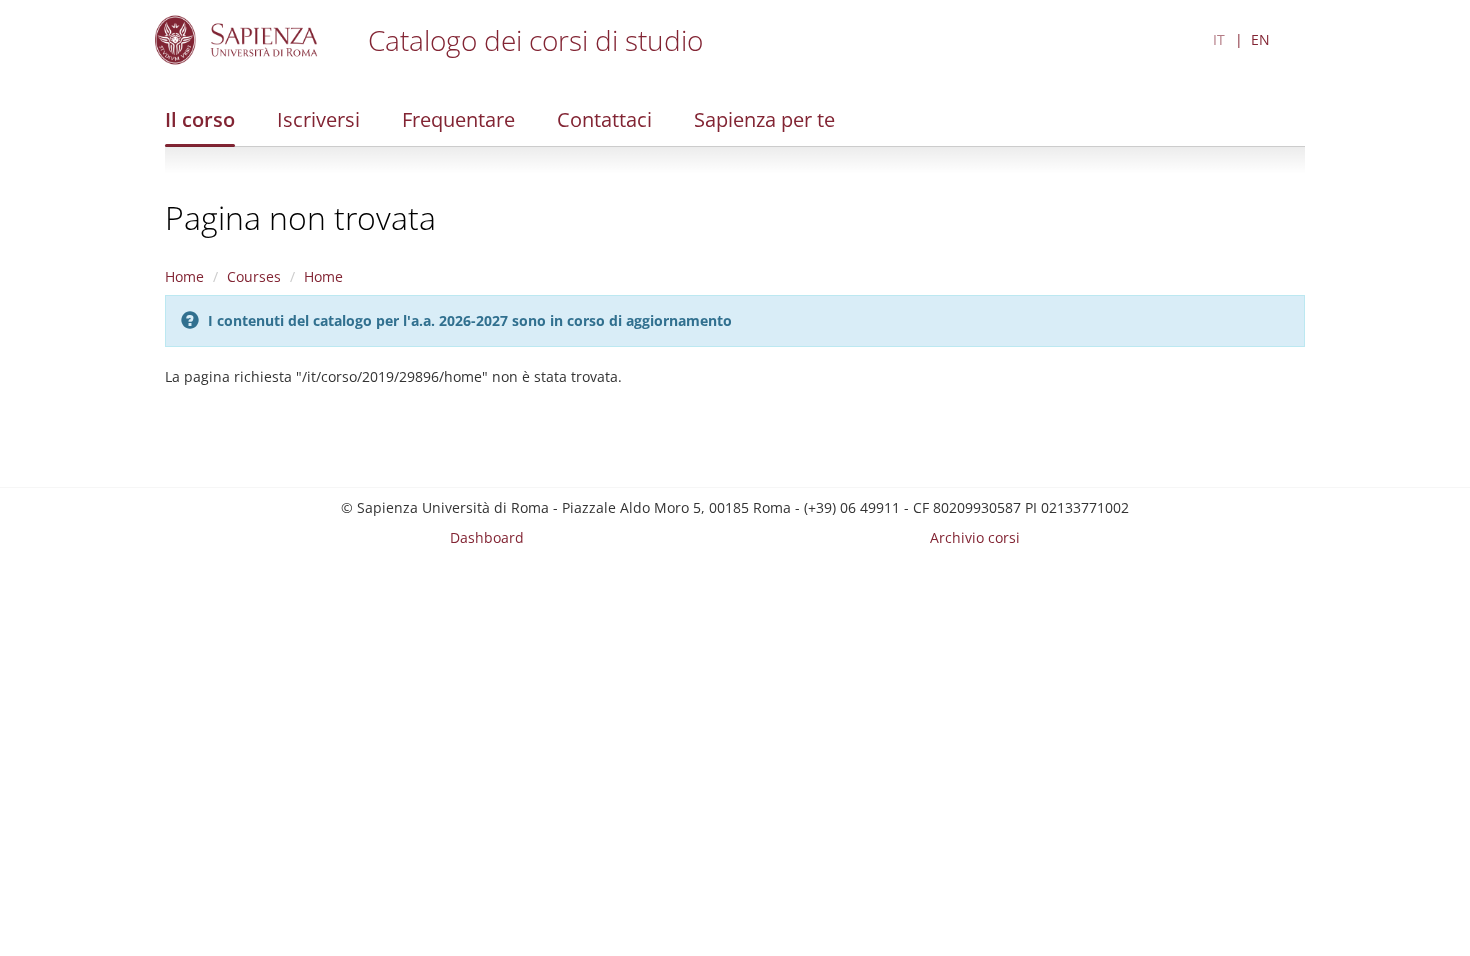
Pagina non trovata (300, 217)
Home (184, 276)
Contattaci (604, 119)
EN (1260, 39)
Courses (254, 276)
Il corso (200, 119)
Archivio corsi (975, 537)
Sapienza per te (764, 119)
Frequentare (458, 119)
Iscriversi (318, 119)
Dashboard (487, 537)
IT (1219, 39)
